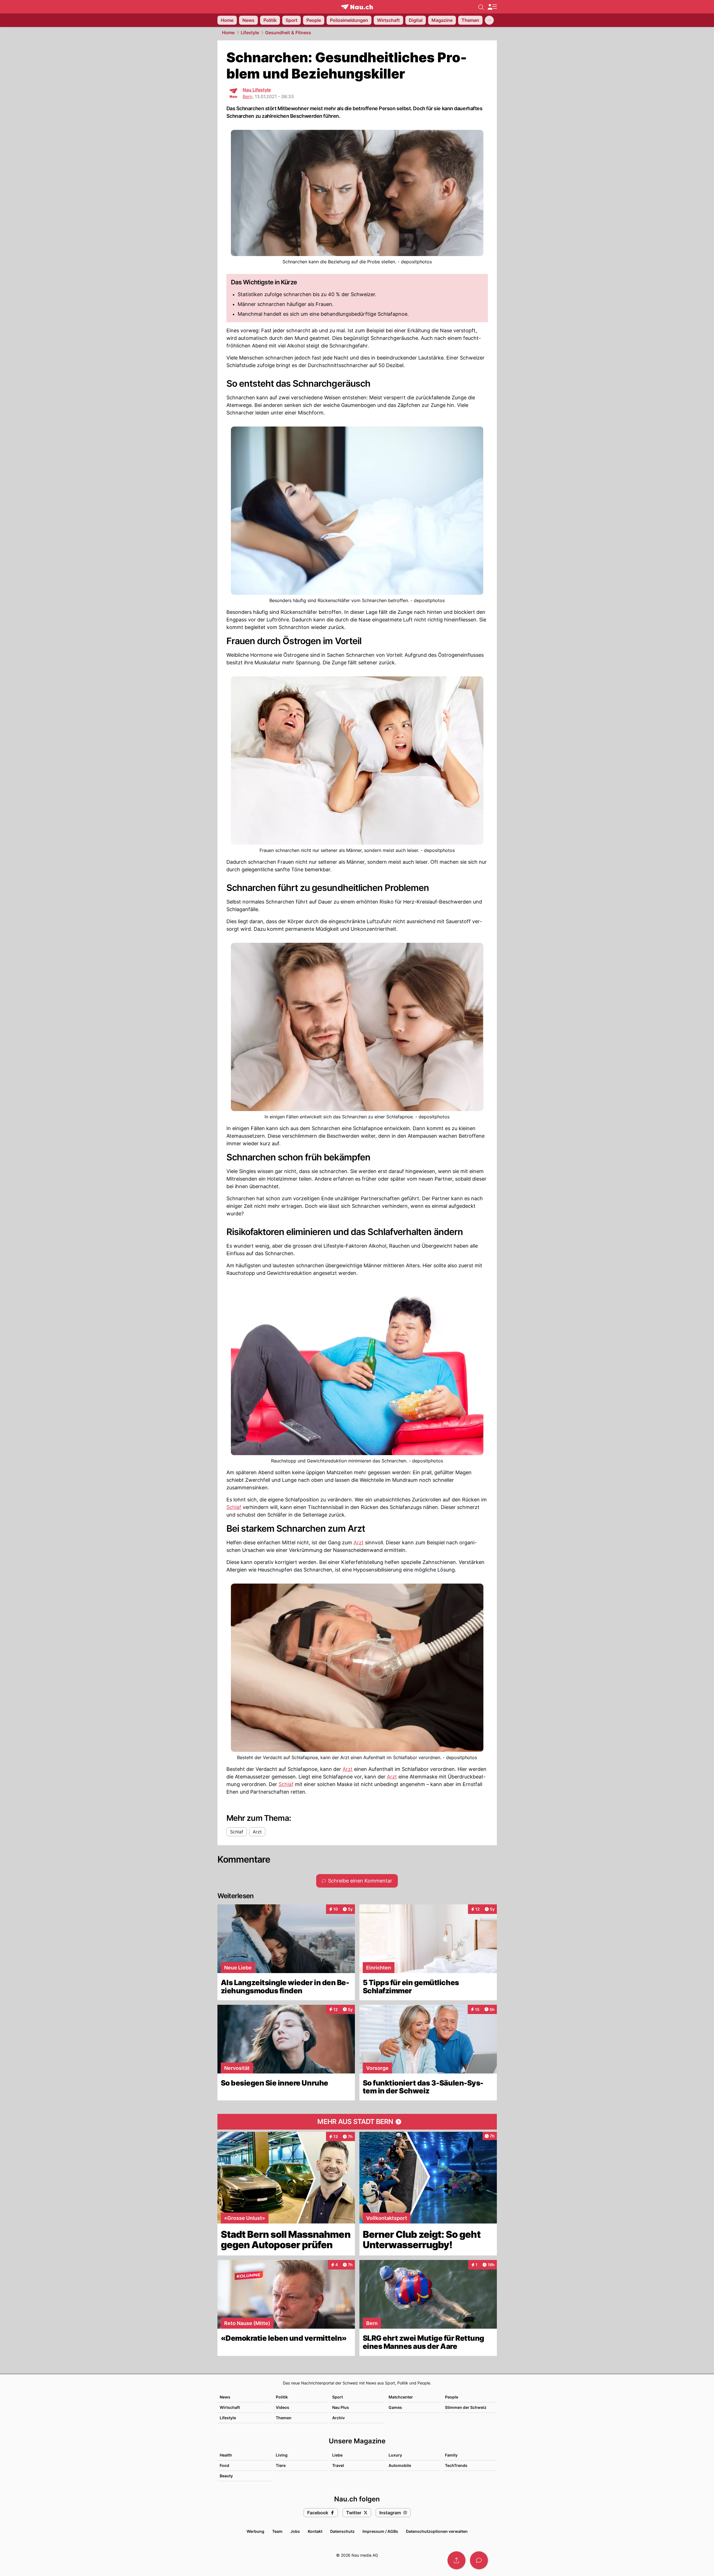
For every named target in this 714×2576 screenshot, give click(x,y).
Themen (284, 2418)
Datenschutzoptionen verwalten (437, 2531)
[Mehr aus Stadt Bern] (357, 2122)
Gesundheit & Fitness (288, 33)
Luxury (395, 2455)
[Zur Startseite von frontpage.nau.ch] (357, 7)
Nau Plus (341, 2407)
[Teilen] (456, 2560)
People (452, 2397)
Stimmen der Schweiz (466, 2407)
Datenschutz (342, 2531)
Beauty (226, 2476)
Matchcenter (401, 2397)
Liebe (337, 2455)
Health (226, 2455)
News (225, 2397)
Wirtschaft (230, 2407)
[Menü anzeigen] (492, 7)
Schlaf (234, 1507)
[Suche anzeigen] (481, 7)
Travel (338, 2465)
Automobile (400, 2465)
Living (282, 2455)
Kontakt (315, 2531)
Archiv (338, 2418)
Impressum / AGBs (380, 2531)
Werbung (255, 2531)
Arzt (359, 1542)
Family (451, 2455)
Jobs (295, 2531)
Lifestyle (250, 33)
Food (224, 2465)
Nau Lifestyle (257, 90)
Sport (338, 2397)
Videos (283, 2407)
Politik (282, 2397)
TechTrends (456, 2465)
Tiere (281, 2465)
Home (228, 33)
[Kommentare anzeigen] (479, 2560)
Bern (247, 96)
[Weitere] (489, 20)
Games (395, 2407)
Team (277, 2531)
